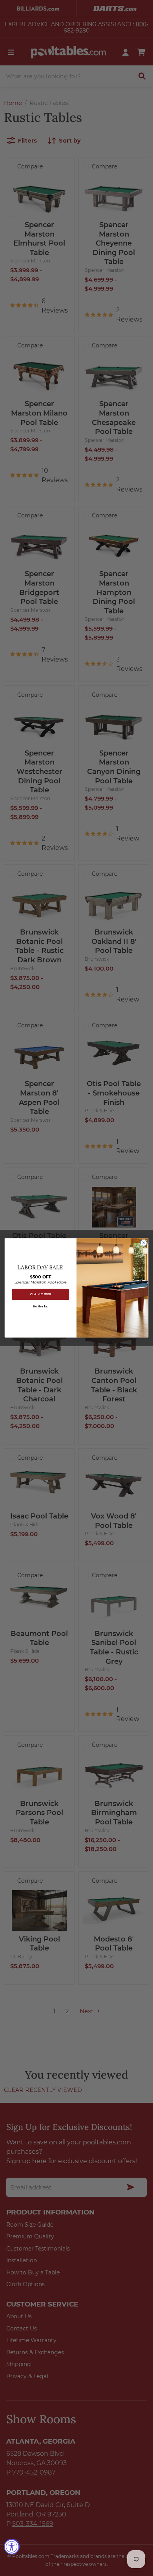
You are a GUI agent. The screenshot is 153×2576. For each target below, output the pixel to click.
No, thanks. (41, 1307)
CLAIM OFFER (41, 1295)
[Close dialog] (144, 1243)
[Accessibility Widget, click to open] (12, 2547)
